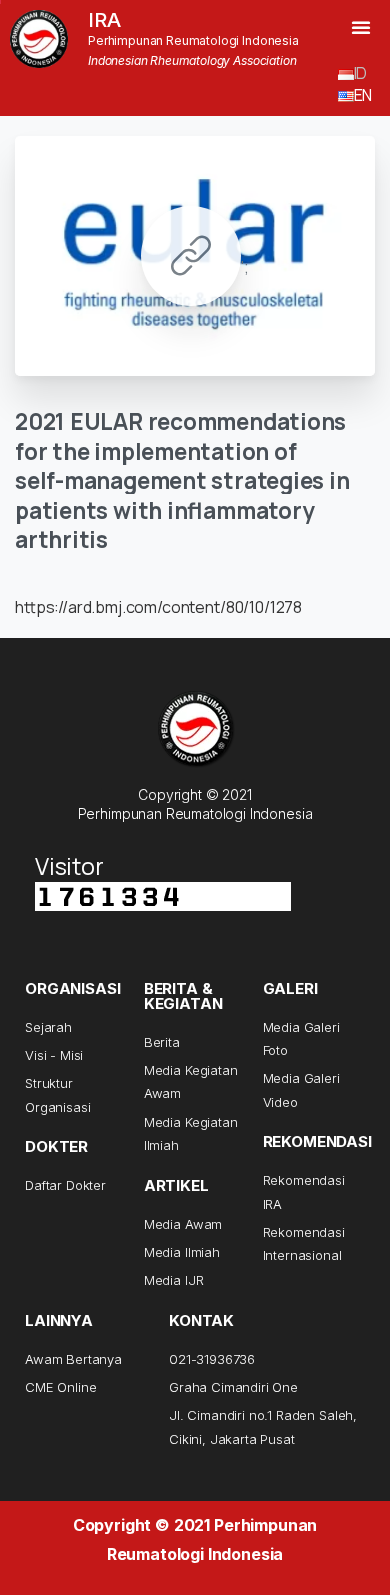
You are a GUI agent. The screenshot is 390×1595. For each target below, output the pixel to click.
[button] (361, 27)
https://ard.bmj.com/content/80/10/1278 (158, 607)
